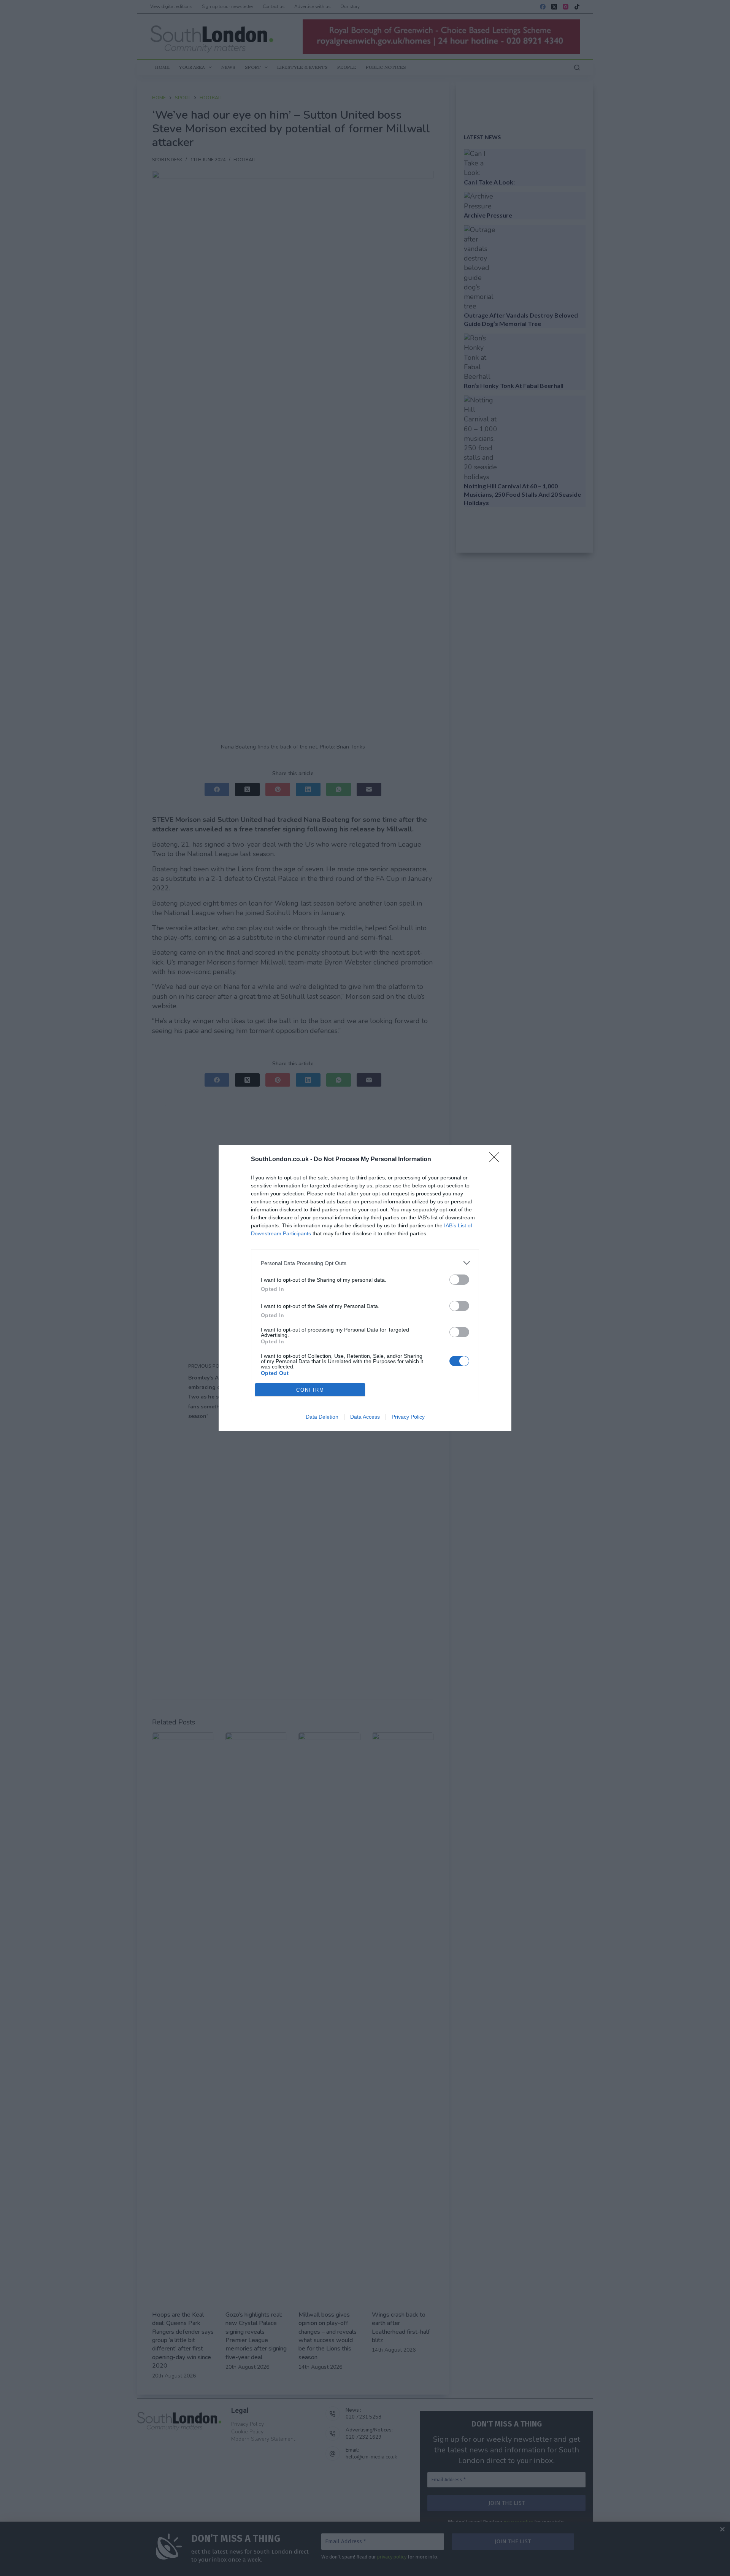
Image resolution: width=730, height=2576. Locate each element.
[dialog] (365, 1288)
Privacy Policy (408, 1417)
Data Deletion (322, 1417)
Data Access (365, 1417)
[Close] (497, 1160)
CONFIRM (310, 1390)
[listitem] (365, 1263)
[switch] (459, 1280)
